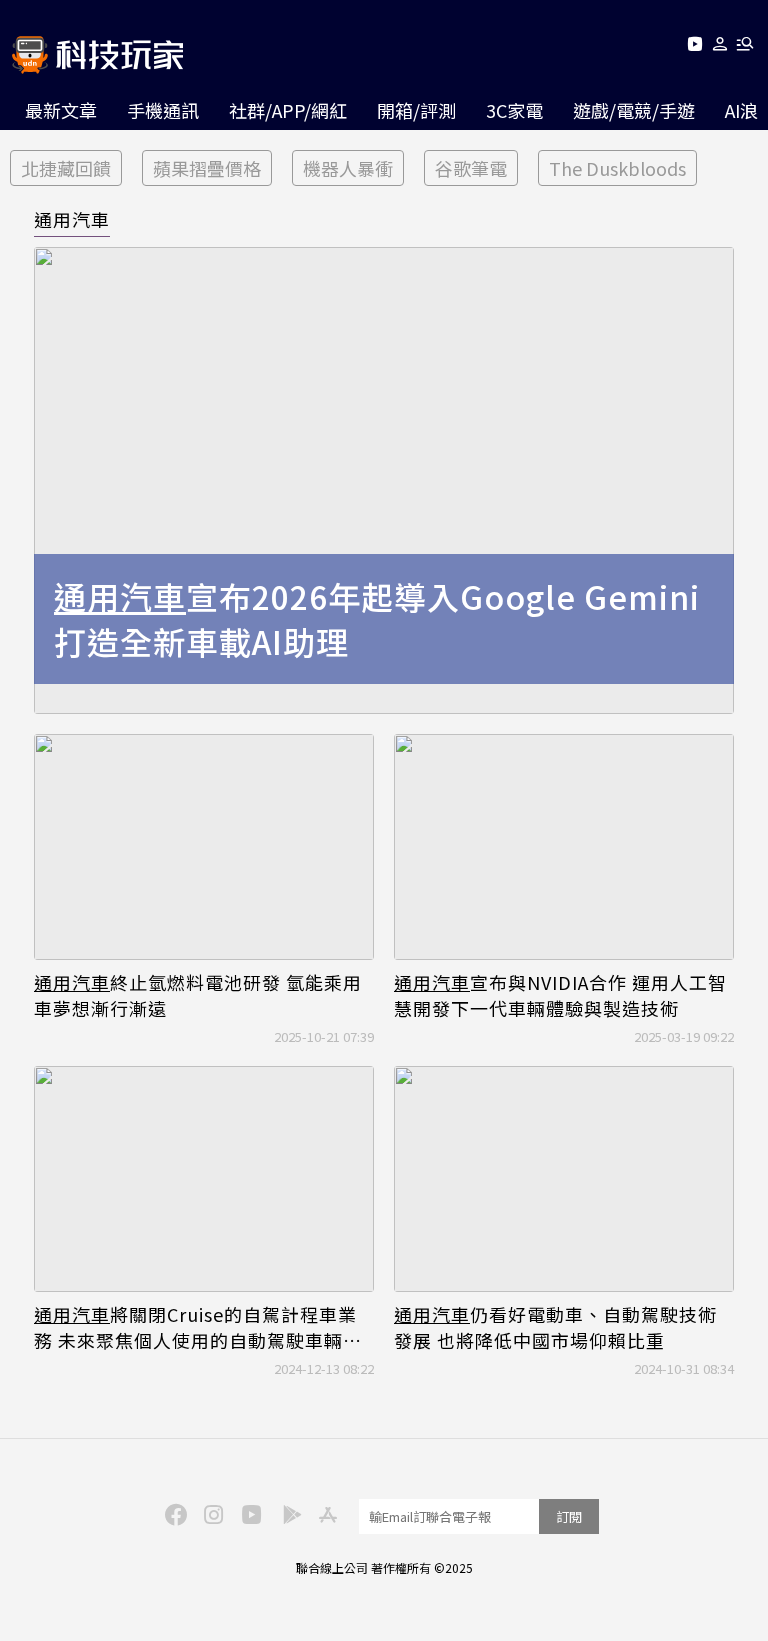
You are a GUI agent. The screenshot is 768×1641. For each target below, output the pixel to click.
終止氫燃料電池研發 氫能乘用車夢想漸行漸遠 (198, 995)
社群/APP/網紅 (288, 110)
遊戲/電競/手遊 (634, 110)
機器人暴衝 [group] (348, 168)
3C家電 (514, 110)
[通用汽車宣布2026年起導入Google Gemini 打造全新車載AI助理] (384, 480)
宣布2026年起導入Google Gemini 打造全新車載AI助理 (377, 619)
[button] (720, 47)
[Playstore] (287, 1513)
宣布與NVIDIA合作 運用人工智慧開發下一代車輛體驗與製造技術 (560, 995)
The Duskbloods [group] (617, 168)
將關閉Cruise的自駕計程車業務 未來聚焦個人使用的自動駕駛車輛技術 (198, 1327)
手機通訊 (163, 110)
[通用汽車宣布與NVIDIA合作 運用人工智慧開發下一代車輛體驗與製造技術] (564, 847)
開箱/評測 (416, 110)
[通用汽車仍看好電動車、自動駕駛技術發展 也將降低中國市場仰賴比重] (564, 1179)
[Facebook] (173, 1513)
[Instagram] (211, 1513)
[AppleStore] (325, 1513)
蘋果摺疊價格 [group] (207, 168)
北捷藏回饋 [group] (66, 168)
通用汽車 (72, 219)
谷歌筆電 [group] (471, 168)
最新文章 (61, 110)
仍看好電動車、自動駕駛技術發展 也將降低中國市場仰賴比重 (555, 1327)
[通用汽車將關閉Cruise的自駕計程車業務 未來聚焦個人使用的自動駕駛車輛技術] (204, 1179)
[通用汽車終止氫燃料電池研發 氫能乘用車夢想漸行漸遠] (204, 847)
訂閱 (569, 1516)
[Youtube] (694, 47)
